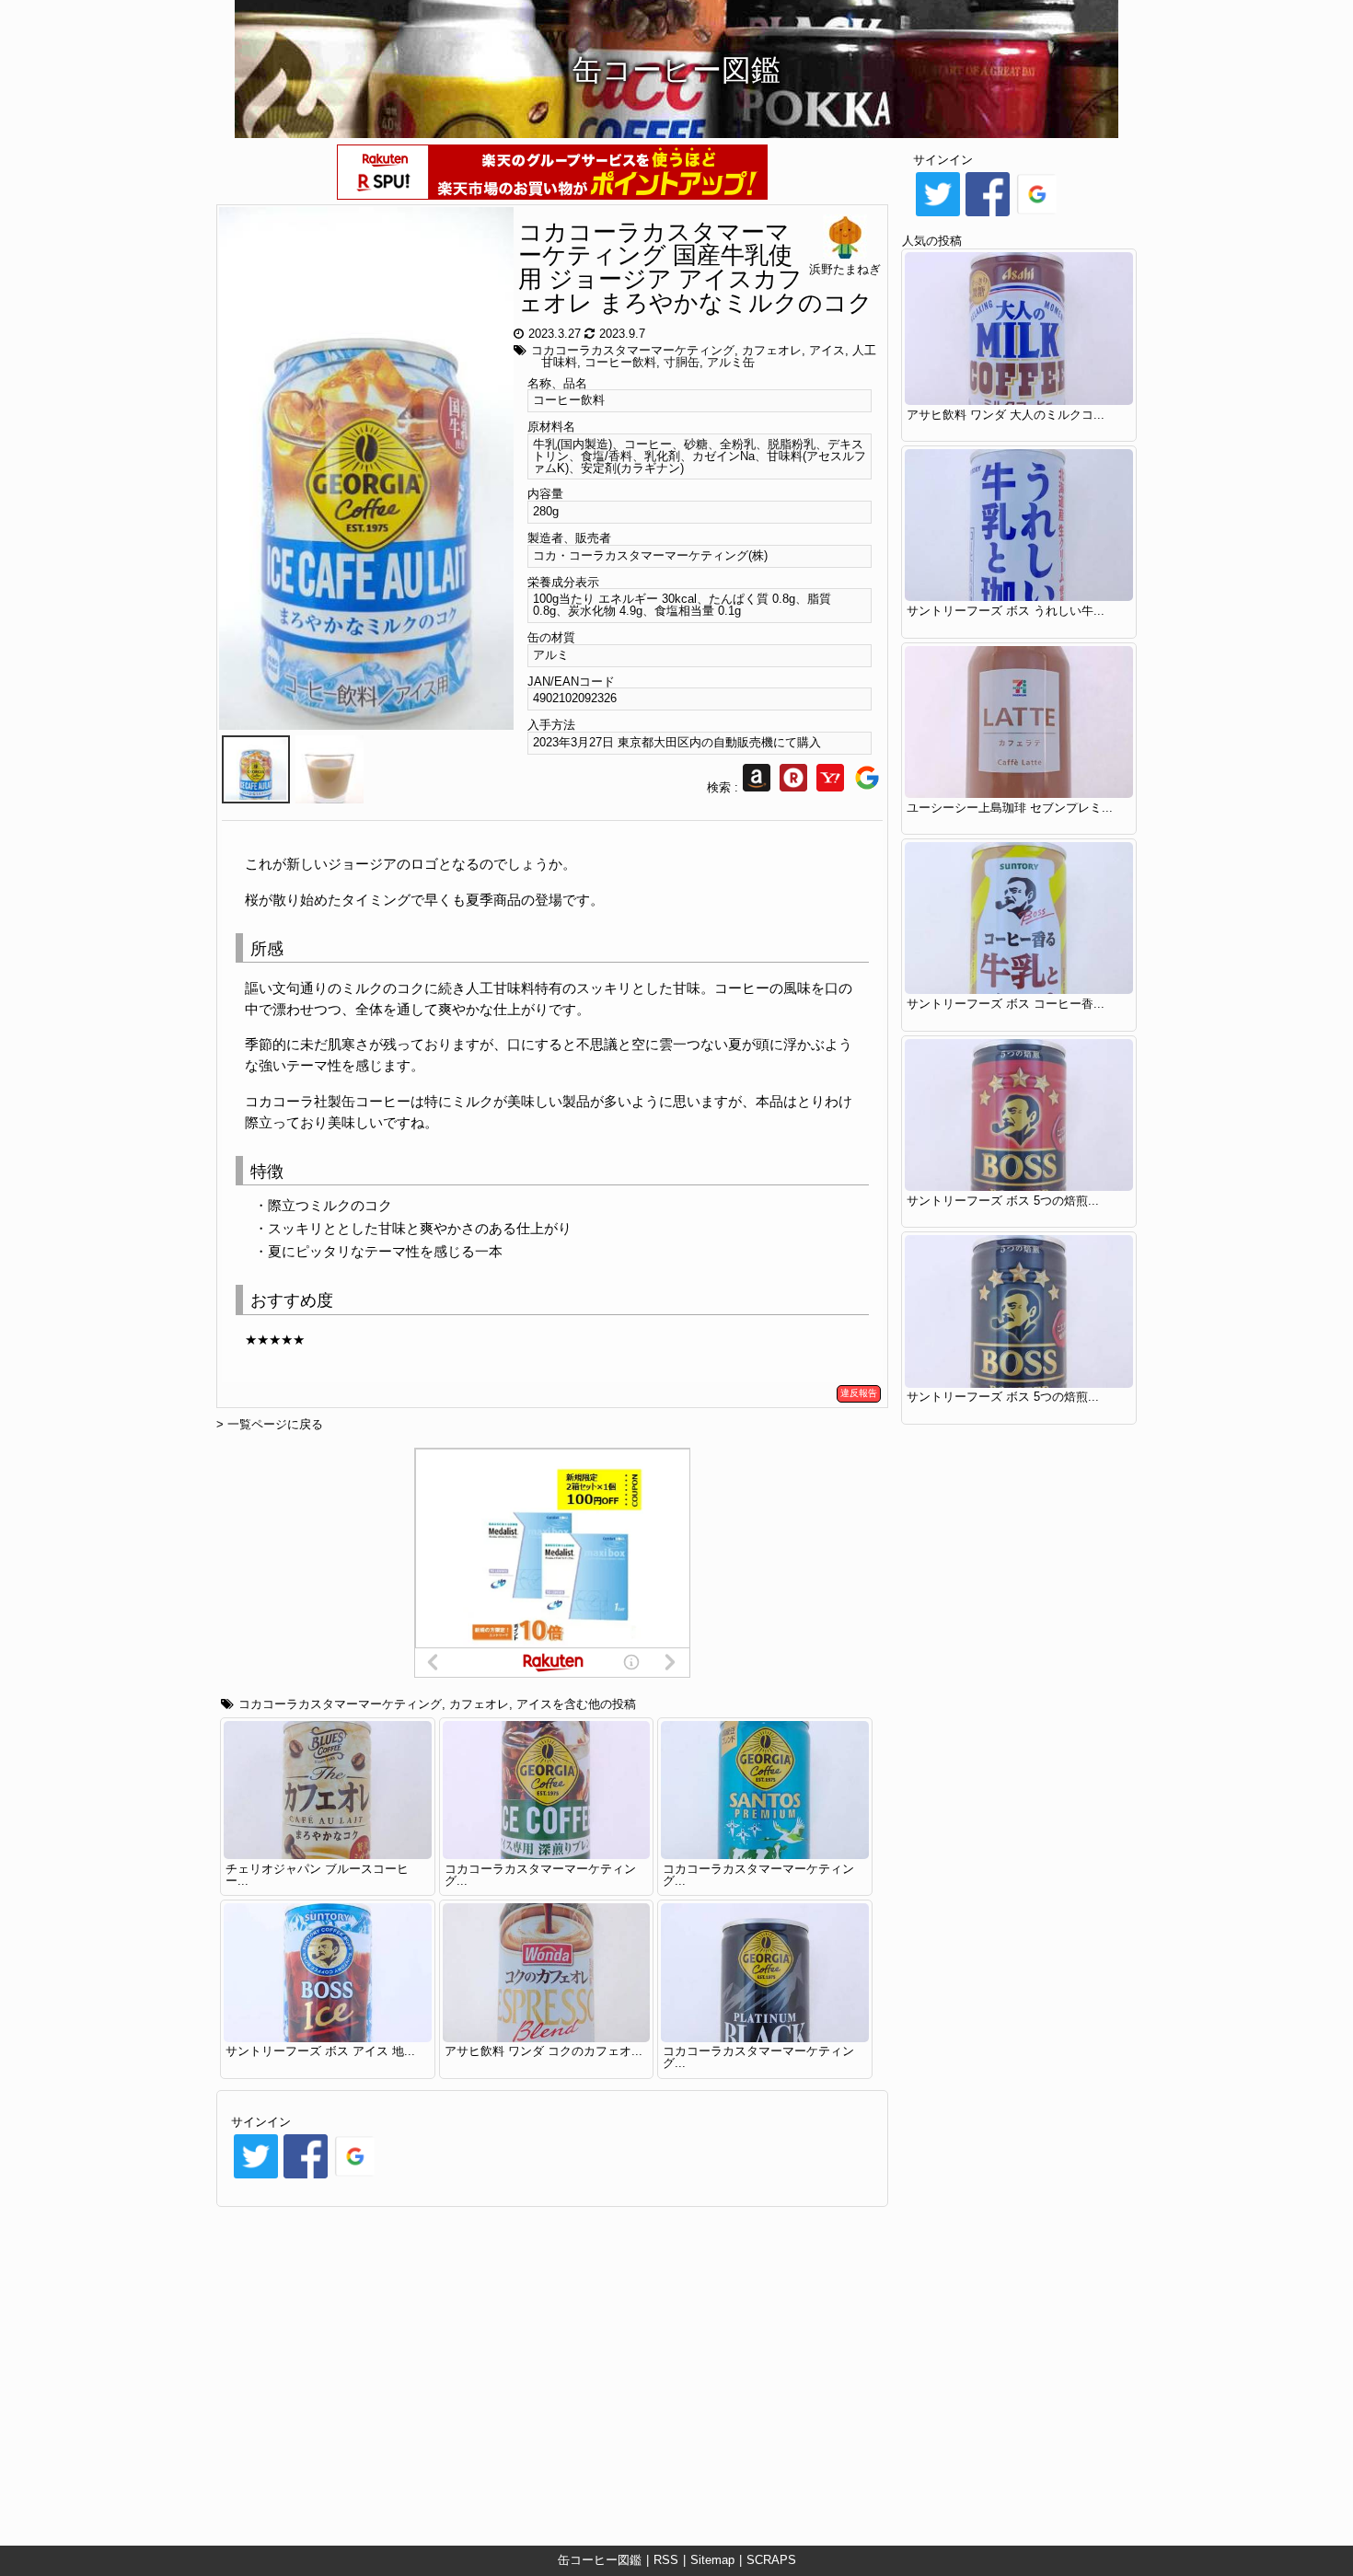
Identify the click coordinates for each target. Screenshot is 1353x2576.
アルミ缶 (731, 362)
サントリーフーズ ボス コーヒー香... (1006, 1004)
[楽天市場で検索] (793, 787)
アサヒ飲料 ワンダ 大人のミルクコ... (1006, 415)
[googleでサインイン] (355, 2177)
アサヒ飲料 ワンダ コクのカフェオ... (544, 2051)
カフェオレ (772, 350)
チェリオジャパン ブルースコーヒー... (317, 1875)
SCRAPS (771, 2560)
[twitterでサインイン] (256, 2177)
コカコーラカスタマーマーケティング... (540, 1875)
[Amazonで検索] (757, 787)
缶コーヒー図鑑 (600, 2560)
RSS (666, 2560)
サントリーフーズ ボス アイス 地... (320, 2051)
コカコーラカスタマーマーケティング (633, 350)
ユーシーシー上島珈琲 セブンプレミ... (1010, 808)
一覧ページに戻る (275, 1424)
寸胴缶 (682, 362)
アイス (827, 350)
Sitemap (712, 2560)
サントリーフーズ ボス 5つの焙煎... (1003, 1201)
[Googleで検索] (867, 787)
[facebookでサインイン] (306, 2177)
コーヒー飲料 (620, 362)
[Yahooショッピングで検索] (830, 787)
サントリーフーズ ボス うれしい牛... (1006, 611)
